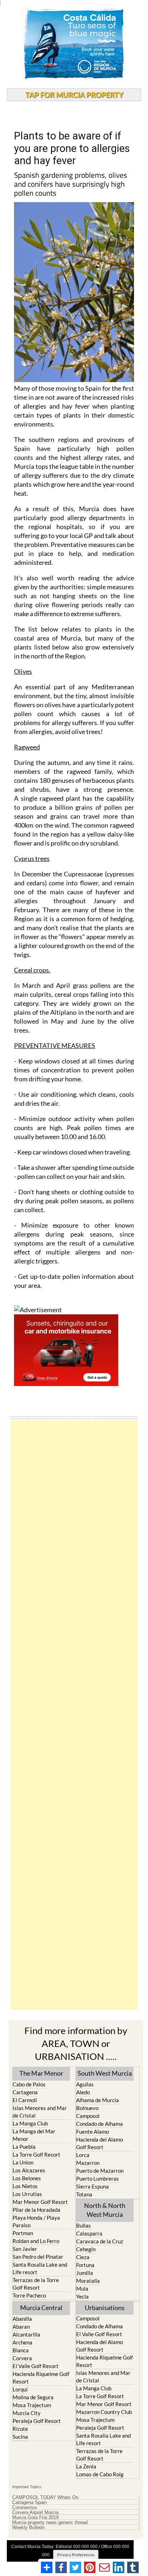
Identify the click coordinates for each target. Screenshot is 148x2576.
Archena (22, 2342)
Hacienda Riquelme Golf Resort (41, 2378)
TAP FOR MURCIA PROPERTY (74, 95)
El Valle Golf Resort (36, 2366)
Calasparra (89, 2233)
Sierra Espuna (92, 2186)
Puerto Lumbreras (98, 2179)
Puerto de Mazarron (100, 2171)
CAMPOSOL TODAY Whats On (45, 2498)
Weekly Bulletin (28, 2528)
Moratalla (88, 2281)
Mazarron (88, 2163)
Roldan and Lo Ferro (36, 2241)
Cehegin (86, 2249)
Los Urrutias (27, 2194)
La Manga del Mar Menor (34, 2135)
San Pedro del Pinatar (38, 2257)
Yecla (82, 2296)
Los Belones (27, 2178)
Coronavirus (25, 2508)
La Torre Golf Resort (36, 2154)
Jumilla (85, 2273)
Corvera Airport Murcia (35, 2513)
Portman (23, 2233)
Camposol (88, 2116)
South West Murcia (105, 2073)
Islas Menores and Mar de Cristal (40, 2112)
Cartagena (25, 2092)
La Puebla (24, 2147)
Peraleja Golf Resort (37, 2421)
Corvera (22, 2358)
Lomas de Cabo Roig (100, 2474)
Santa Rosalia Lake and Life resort (40, 2268)
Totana (84, 2194)
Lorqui (20, 2389)
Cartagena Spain (29, 2503)
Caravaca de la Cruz (100, 2241)
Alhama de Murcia (98, 2100)
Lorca (83, 2155)
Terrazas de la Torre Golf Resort (36, 2284)
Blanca (21, 2350)
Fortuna (85, 2265)
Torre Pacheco (29, 2295)
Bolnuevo (87, 2108)
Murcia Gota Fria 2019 (35, 2518)
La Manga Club (30, 2123)
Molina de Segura (33, 2397)
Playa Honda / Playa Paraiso (36, 2221)
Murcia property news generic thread (50, 2523)
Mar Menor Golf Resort (40, 2202)
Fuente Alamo (92, 2132)
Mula (82, 2289)
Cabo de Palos (29, 2084)
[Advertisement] (74, 1715)
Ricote (20, 2429)
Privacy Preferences (76, 2555)
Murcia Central (41, 2308)
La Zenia (86, 2466)
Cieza (83, 2257)
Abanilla (22, 2319)
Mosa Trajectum (32, 2405)
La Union (23, 2162)
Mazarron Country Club (104, 2412)
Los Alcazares (29, 2170)
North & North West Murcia (105, 2210)
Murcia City (27, 2413)
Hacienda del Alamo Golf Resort (100, 2143)
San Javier (25, 2249)
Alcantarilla (26, 2334)
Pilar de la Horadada (36, 2210)
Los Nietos (25, 2186)
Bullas (84, 2225)
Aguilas (85, 2084)
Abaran (21, 2327)
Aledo (83, 2092)
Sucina (20, 2437)
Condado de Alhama (100, 2124)
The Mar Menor (41, 2073)
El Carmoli (25, 2100)
